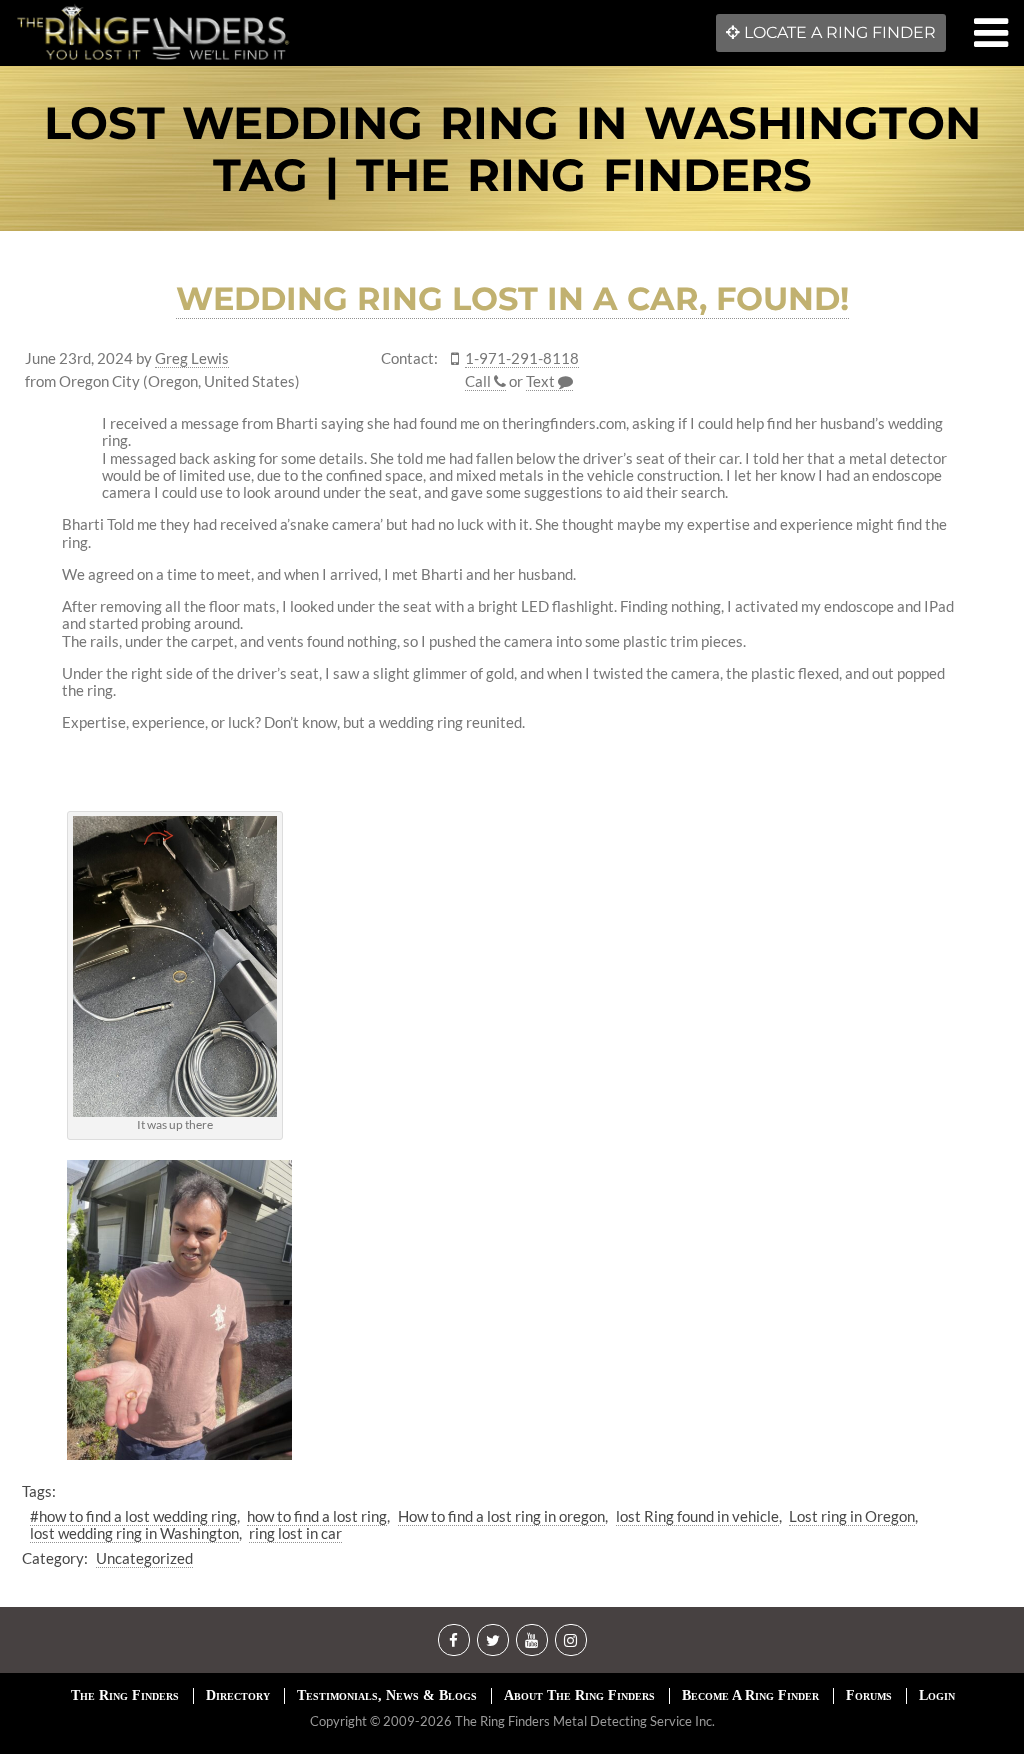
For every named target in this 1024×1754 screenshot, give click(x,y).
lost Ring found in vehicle (697, 1516)
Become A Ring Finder (750, 1695)
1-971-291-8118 (522, 358)
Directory (238, 1695)
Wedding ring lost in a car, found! (512, 298)
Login (937, 1695)
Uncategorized (144, 1558)
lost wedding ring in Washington (134, 1533)
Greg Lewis (192, 358)
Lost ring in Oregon (852, 1516)
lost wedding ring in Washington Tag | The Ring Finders (512, 148)
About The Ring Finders (579, 1695)
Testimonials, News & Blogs (387, 1695)
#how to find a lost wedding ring (133, 1516)
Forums (869, 1695)
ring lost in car (295, 1533)
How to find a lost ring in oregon (501, 1516)
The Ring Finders (125, 1695)
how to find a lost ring (317, 1516)
